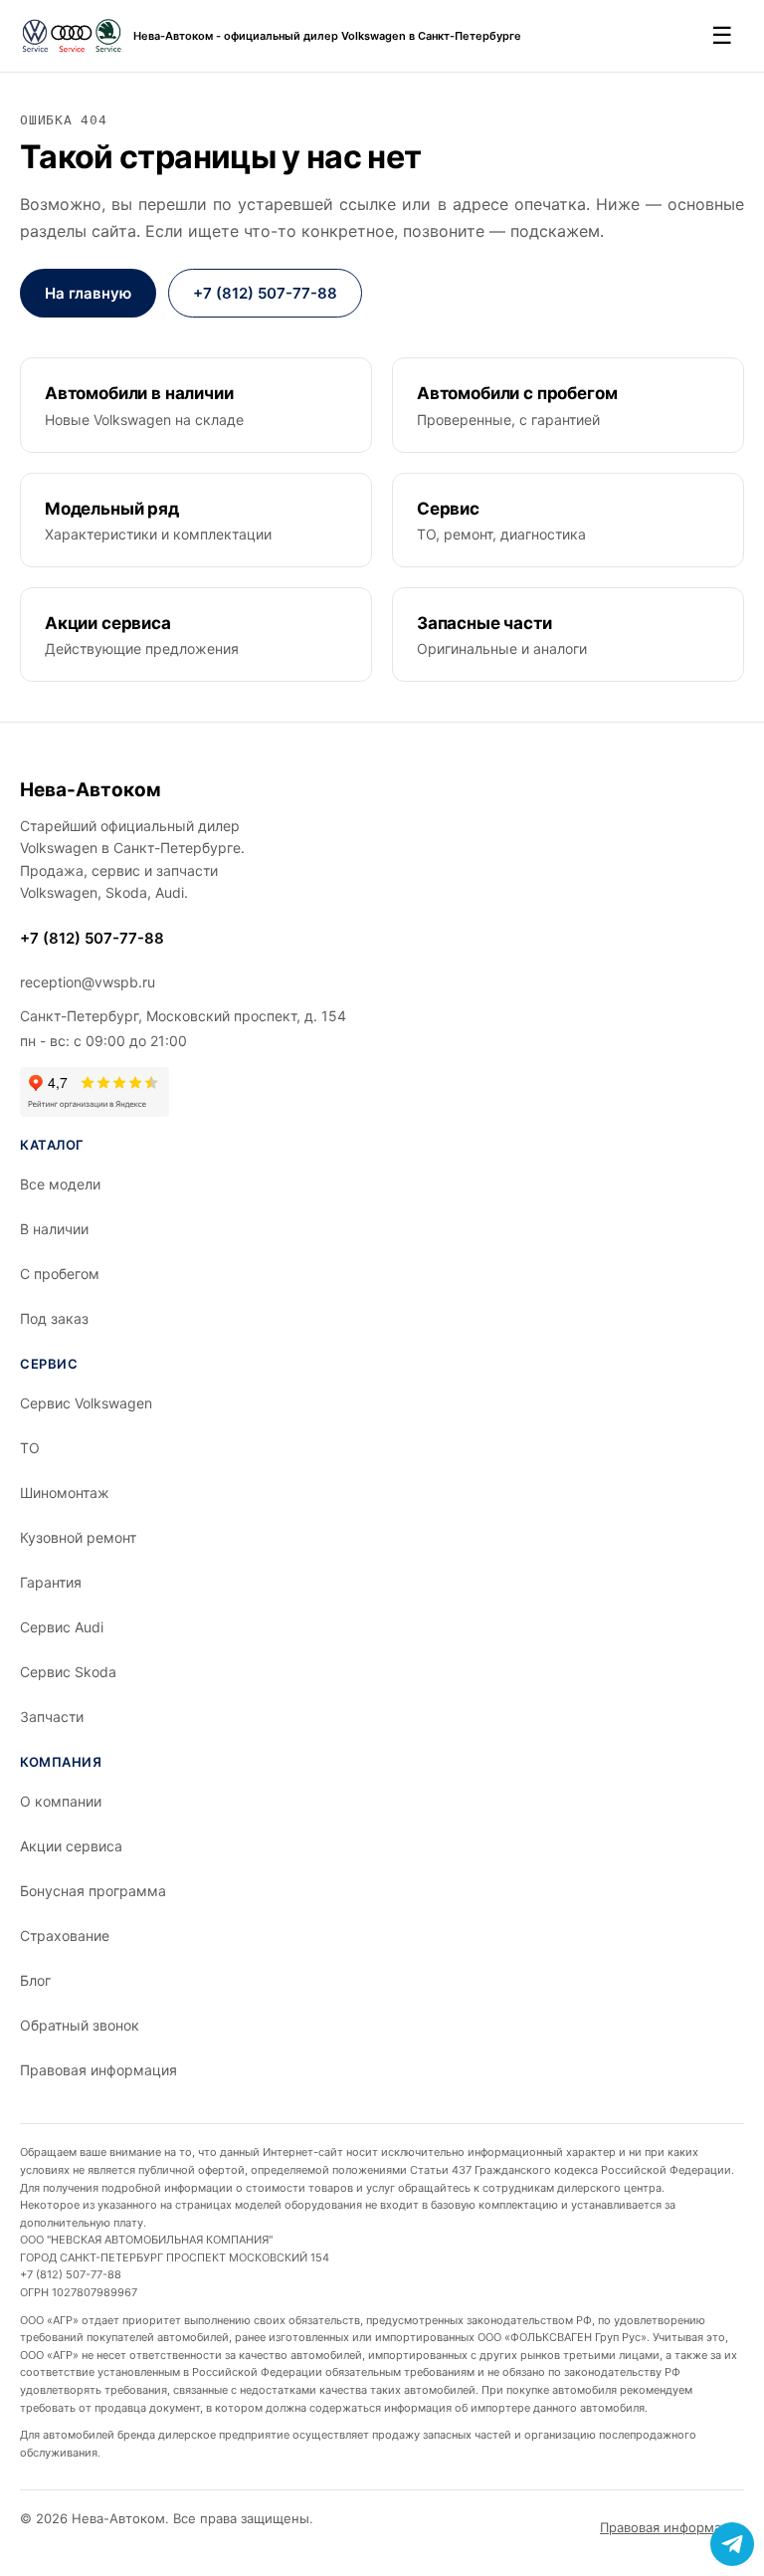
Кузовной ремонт (78, 1537)
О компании (61, 1801)
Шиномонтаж (65, 1493)
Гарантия (51, 1582)
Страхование (65, 1935)
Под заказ (54, 1318)
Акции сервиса (71, 1846)
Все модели (60, 1184)
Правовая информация (98, 2070)
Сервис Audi (62, 1627)
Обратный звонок (80, 2025)
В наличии (54, 1229)
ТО (30, 1448)
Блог (35, 1980)
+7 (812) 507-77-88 (265, 293)
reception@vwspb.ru (88, 982)
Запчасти (52, 1717)
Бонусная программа (93, 1891)
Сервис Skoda (68, 1672)
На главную (88, 293)
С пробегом (60, 1274)
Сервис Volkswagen (86, 1403)
